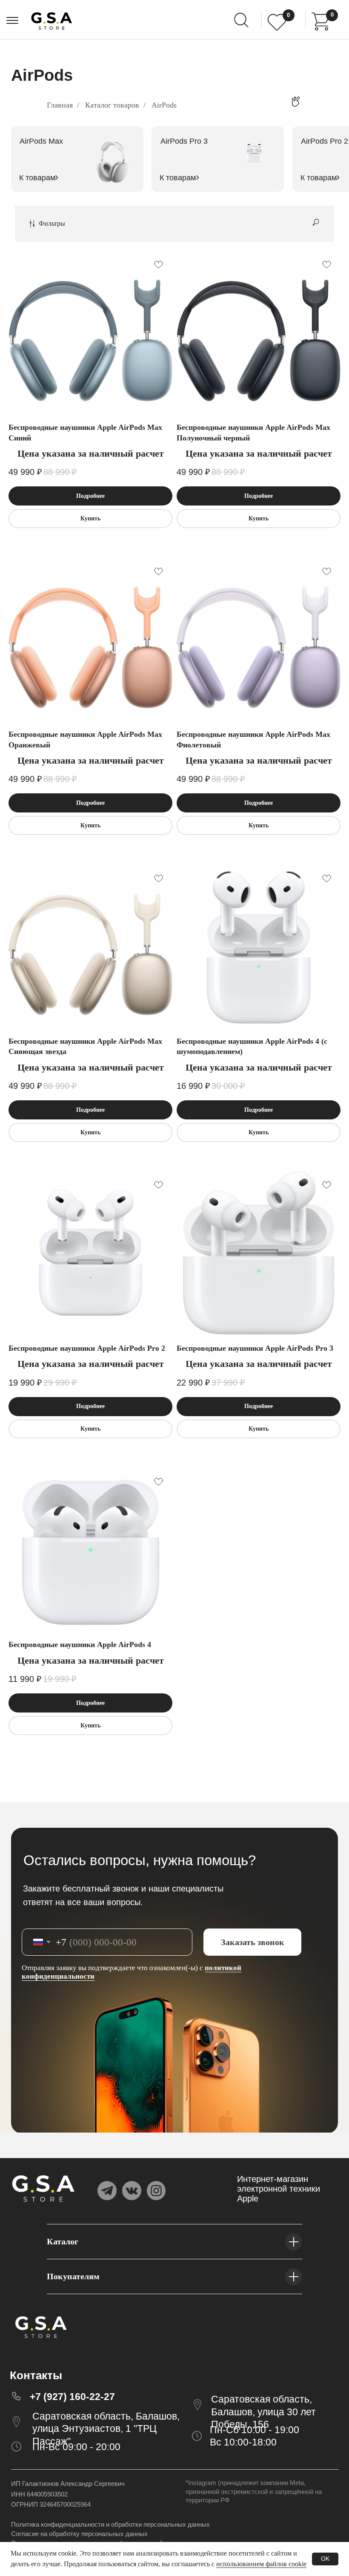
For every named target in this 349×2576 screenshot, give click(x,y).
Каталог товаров (112, 105)
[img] (321, 21)
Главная (60, 105)
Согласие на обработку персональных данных (79, 2534)
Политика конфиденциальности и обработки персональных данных (110, 2524)
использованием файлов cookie (261, 2564)
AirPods (164, 105)
